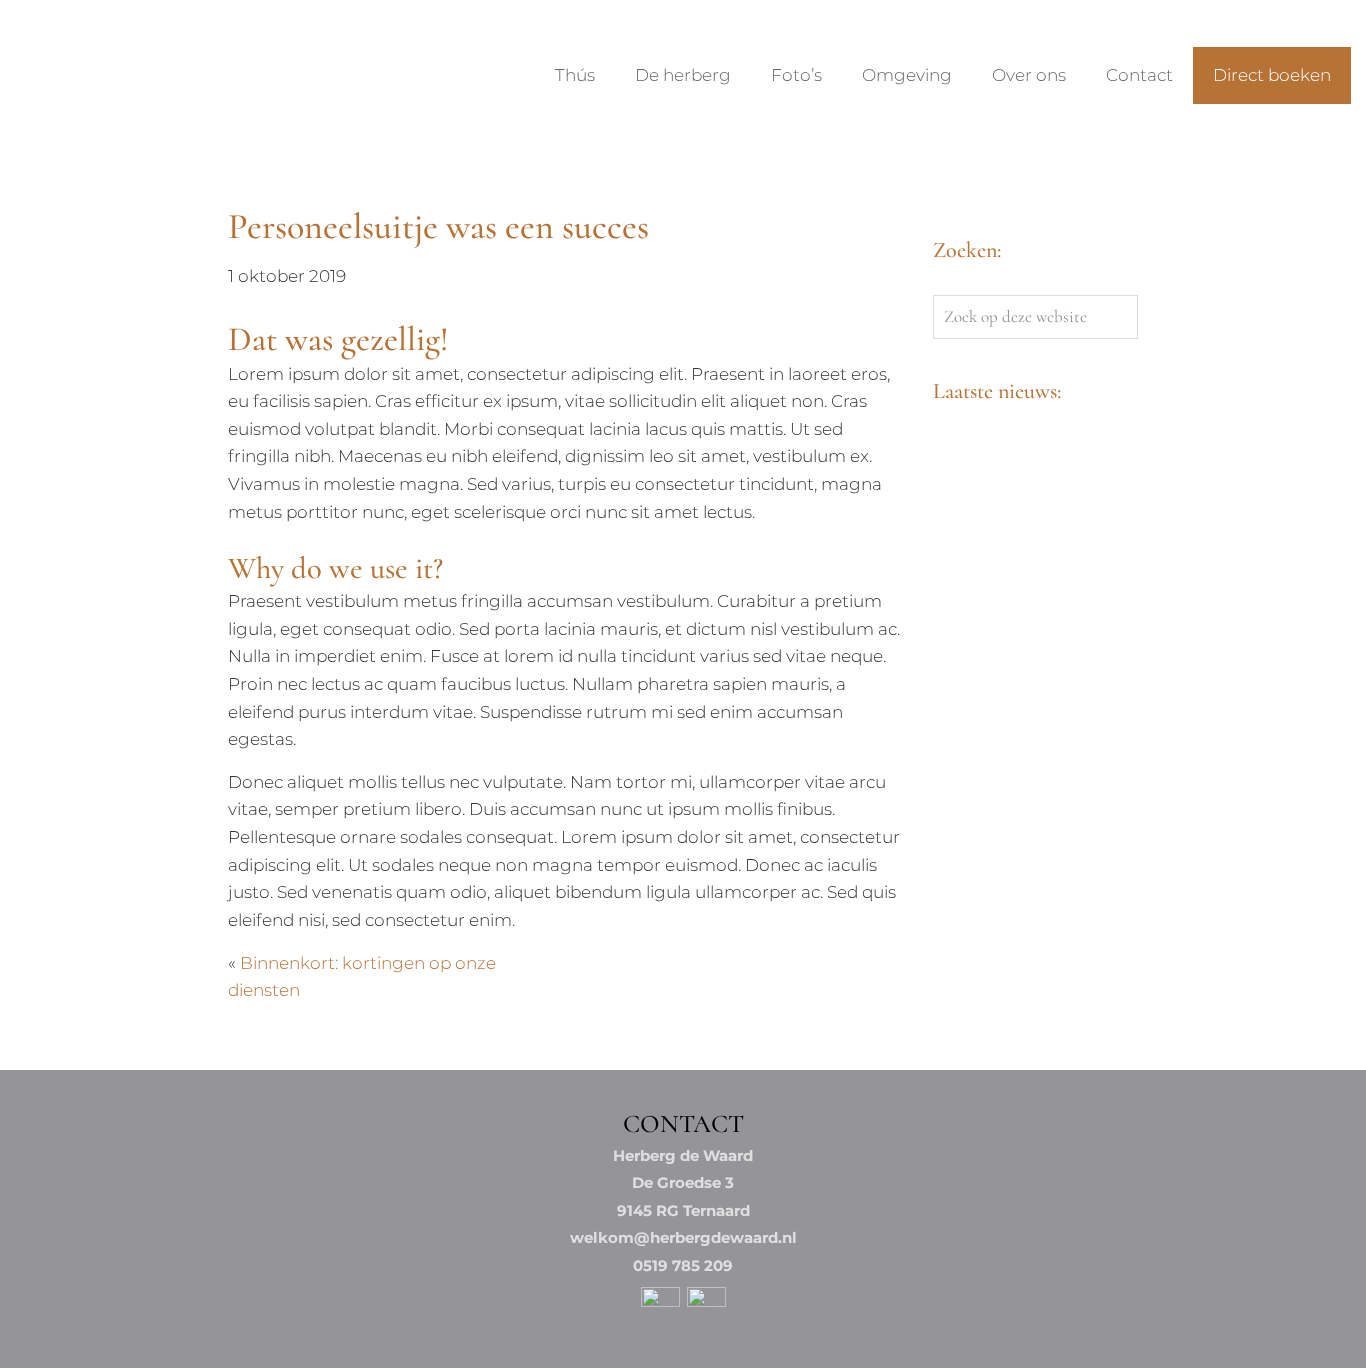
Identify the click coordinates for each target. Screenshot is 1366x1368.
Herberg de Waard (49, 34)
